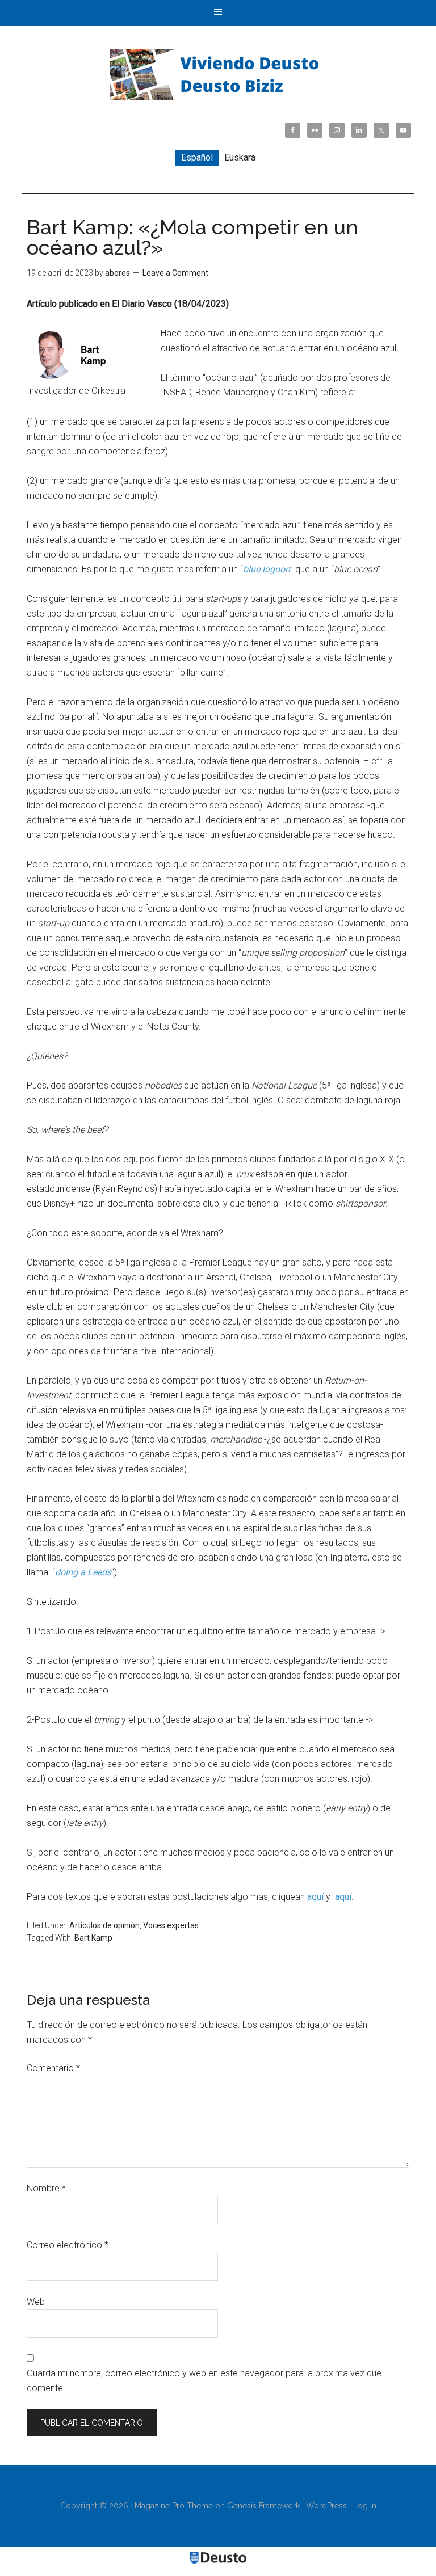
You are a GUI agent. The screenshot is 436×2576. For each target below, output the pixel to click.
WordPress (326, 2506)
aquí (315, 1897)
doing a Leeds (83, 1572)
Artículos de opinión (104, 1925)
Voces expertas (171, 1925)
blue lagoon (267, 569)
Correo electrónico (68, 2245)
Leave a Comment (175, 273)
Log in (365, 2506)
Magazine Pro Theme (174, 2506)
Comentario (53, 2068)
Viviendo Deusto (218, 74)
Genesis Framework (263, 2506)
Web (36, 2302)
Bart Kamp (93, 1938)
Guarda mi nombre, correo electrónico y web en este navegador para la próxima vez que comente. (204, 2381)
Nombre (46, 2188)
